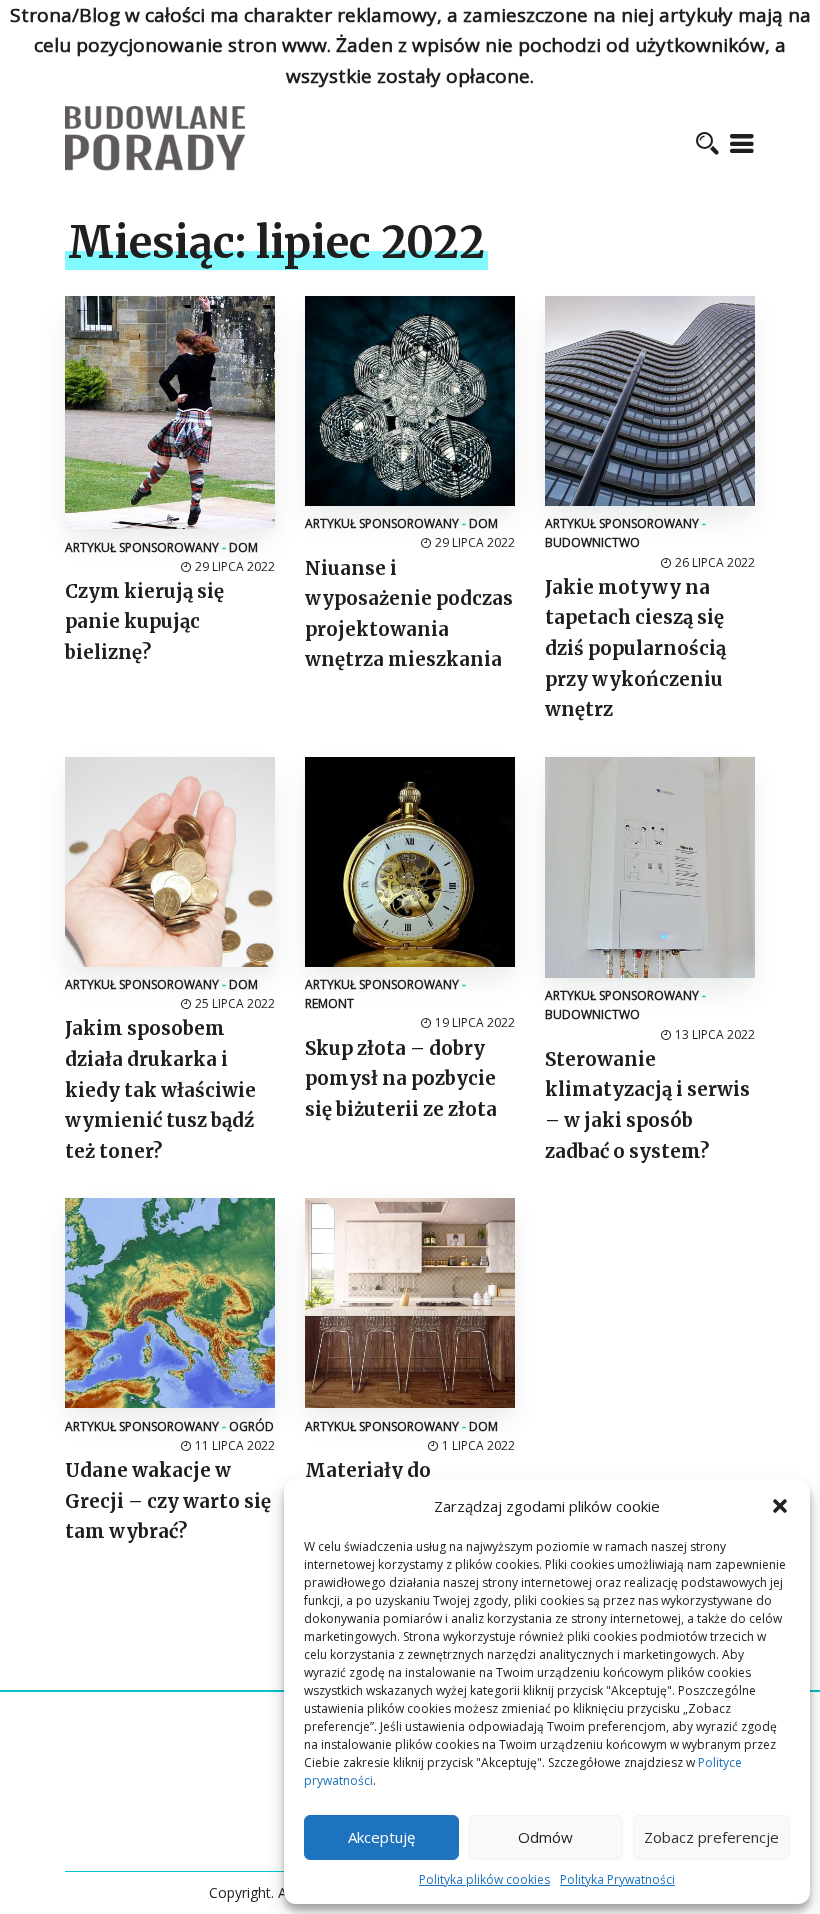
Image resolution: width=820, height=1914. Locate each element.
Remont (329, 1003)
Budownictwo (592, 542)
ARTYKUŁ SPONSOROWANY (142, 547)
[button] (780, 1506)
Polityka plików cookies (484, 1879)
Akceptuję (381, 1837)
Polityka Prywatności (617, 1879)
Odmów (545, 1837)
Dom (243, 547)
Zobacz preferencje (711, 1837)
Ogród (251, 1426)
